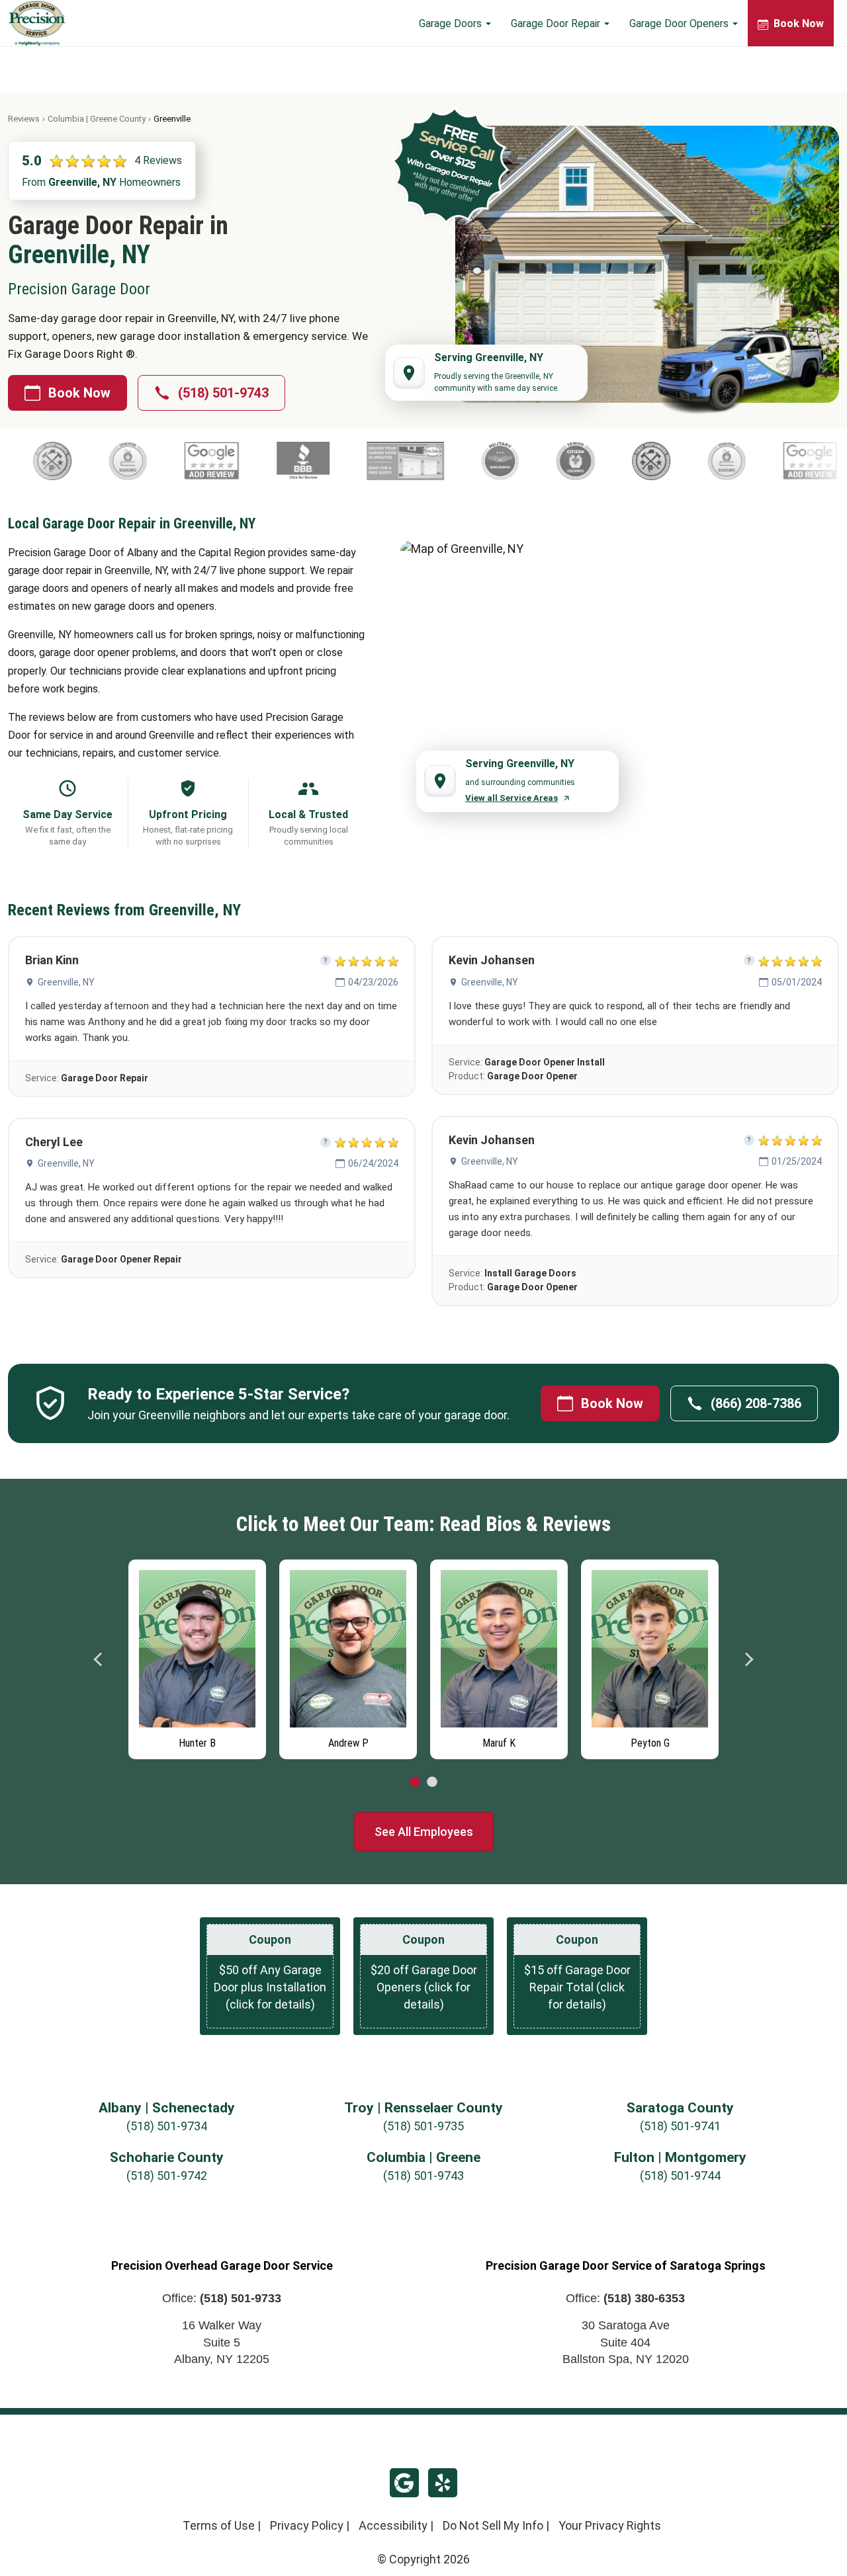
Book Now (79, 393)
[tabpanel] (197, 1656)
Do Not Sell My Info (493, 2525)
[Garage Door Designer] (559, 461)
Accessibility (393, 2525)
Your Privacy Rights (610, 2525)
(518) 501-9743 (223, 393)
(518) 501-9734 (167, 2126)
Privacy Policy (307, 2525)
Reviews (24, 119)
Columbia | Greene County (97, 119)
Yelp (443, 2483)
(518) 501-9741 (680, 2126)
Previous (99, 1659)
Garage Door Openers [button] (680, 23)
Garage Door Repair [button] (557, 23)
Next (748, 1659)
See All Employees (424, 1832)
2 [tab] (432, 1782)
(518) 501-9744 (680, 2176)
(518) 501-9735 (423, 2126)
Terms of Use (219, 2525)
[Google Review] (366, 461)
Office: (222, 2298)
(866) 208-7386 (756, 1403)
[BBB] (458, 461)
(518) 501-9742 (167, 2176)
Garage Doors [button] (452, 23)
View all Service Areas (512, 798)
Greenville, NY (66, 982)
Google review (404, 2483)
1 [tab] (415, 1782)
